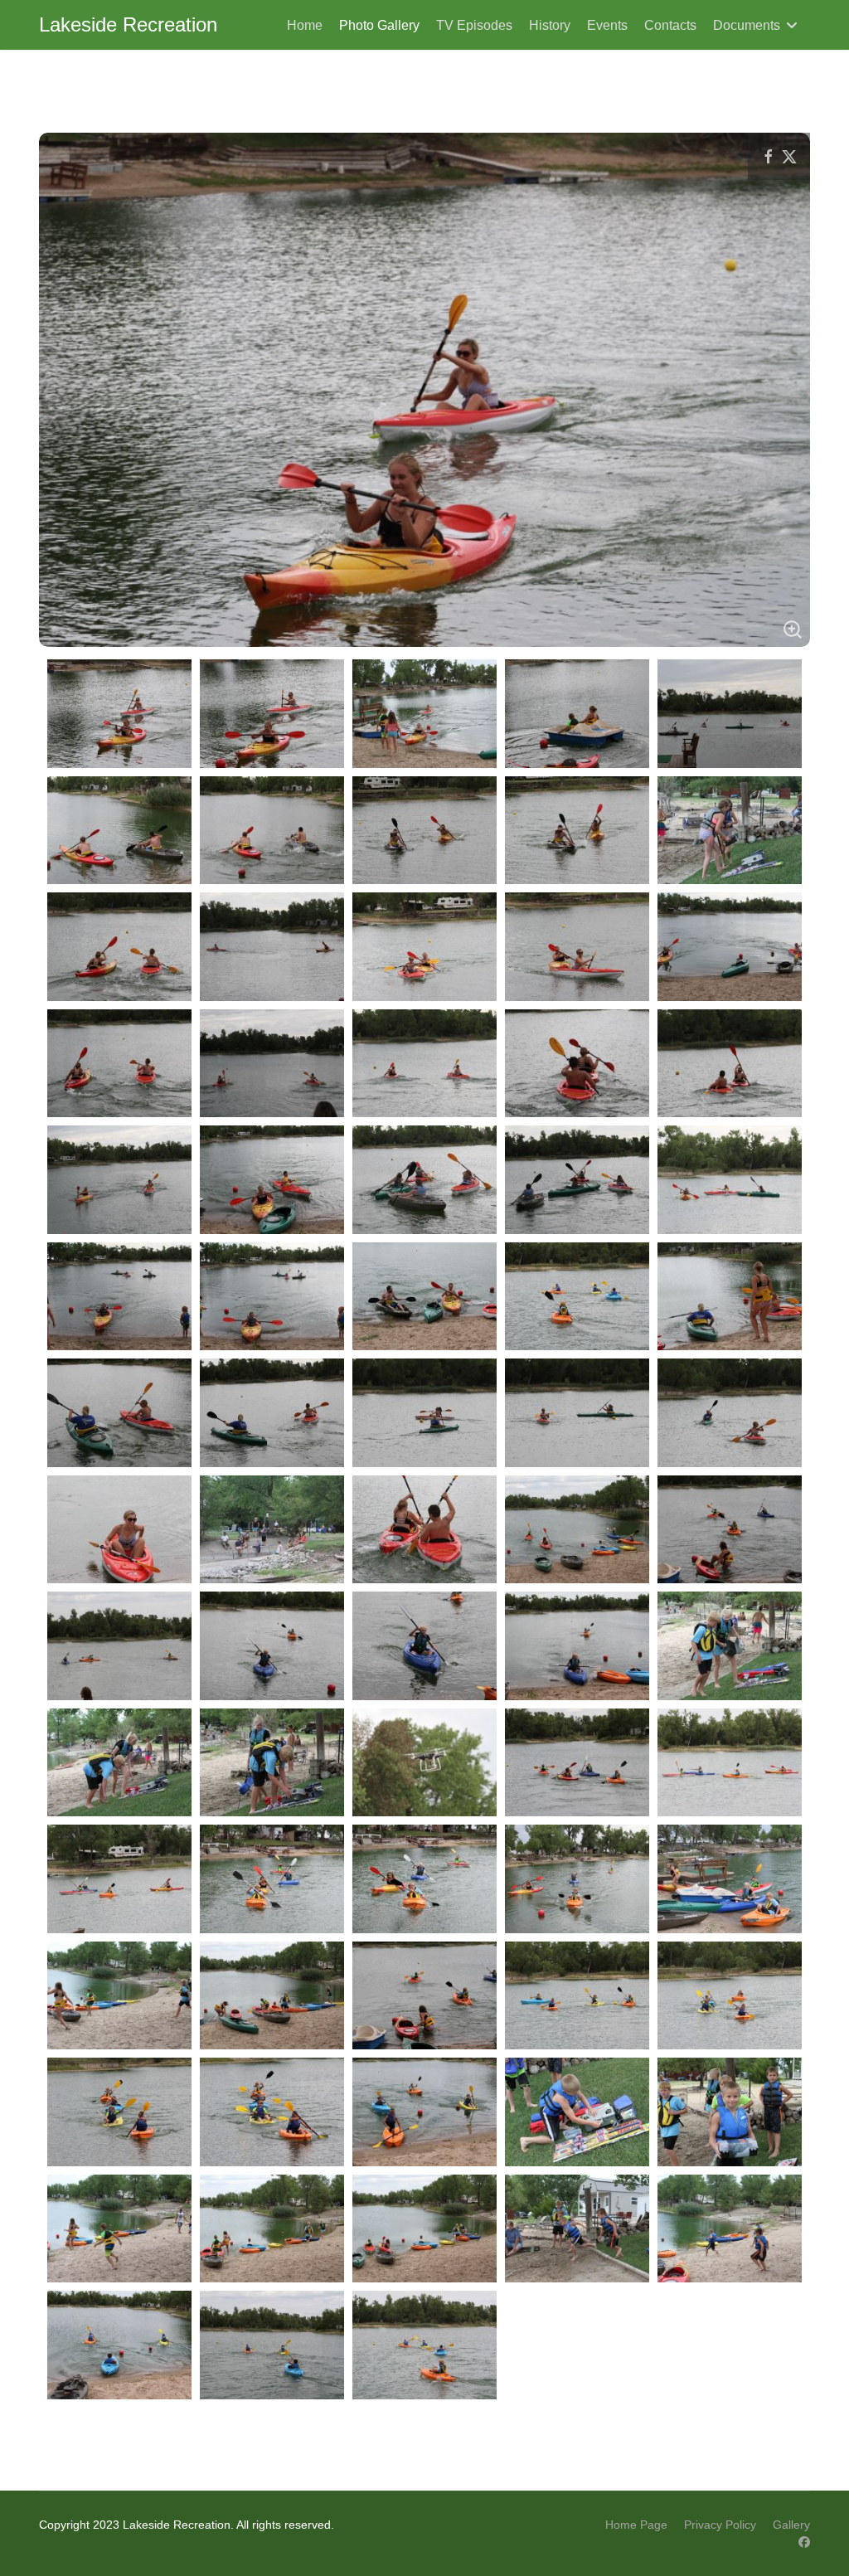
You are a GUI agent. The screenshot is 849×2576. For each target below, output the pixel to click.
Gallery (791, 2525)
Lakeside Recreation (128, 25)
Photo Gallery (379, 25)
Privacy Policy (720, 2525)
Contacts (670, 25)
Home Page (636, 2525)
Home (305, 25)
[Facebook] (804, 2542)
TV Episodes (474, 25)
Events (607, 25)
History (550, 25)
